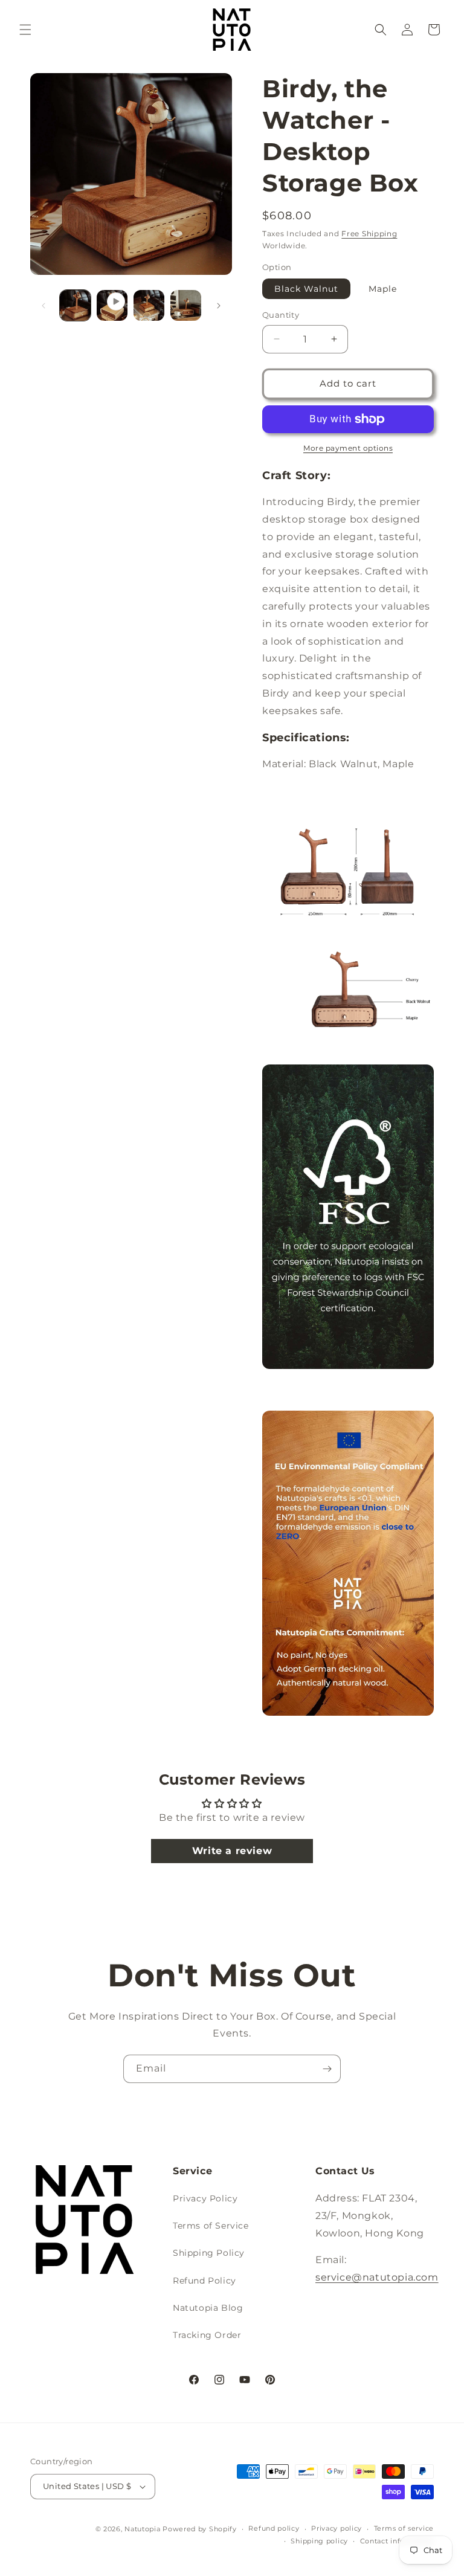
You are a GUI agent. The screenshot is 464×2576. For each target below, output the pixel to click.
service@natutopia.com (377, 2277)
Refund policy (274, 2528)
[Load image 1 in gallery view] (75, 305)
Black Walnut (306, 289)
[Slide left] (43, 306)
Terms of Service (211, 2226)
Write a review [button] (232, 1851)
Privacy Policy (205, 2198)
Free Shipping (369, 233)
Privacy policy (337, 2528)
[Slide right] (219, 306)
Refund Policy (205, 2281)
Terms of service (404, 2528)
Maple (383, 289)
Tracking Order (207, 2335)
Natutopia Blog (208, 2308)
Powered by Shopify (200, 2529)
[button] (25, 30)
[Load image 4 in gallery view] (186, 305)
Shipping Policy (209, 2253)
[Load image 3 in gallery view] (149, 305)
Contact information (397, 2541)
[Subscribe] (327, 2069)
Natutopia (142, 2529)
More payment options (348, 448)
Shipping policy (319, 2541)
